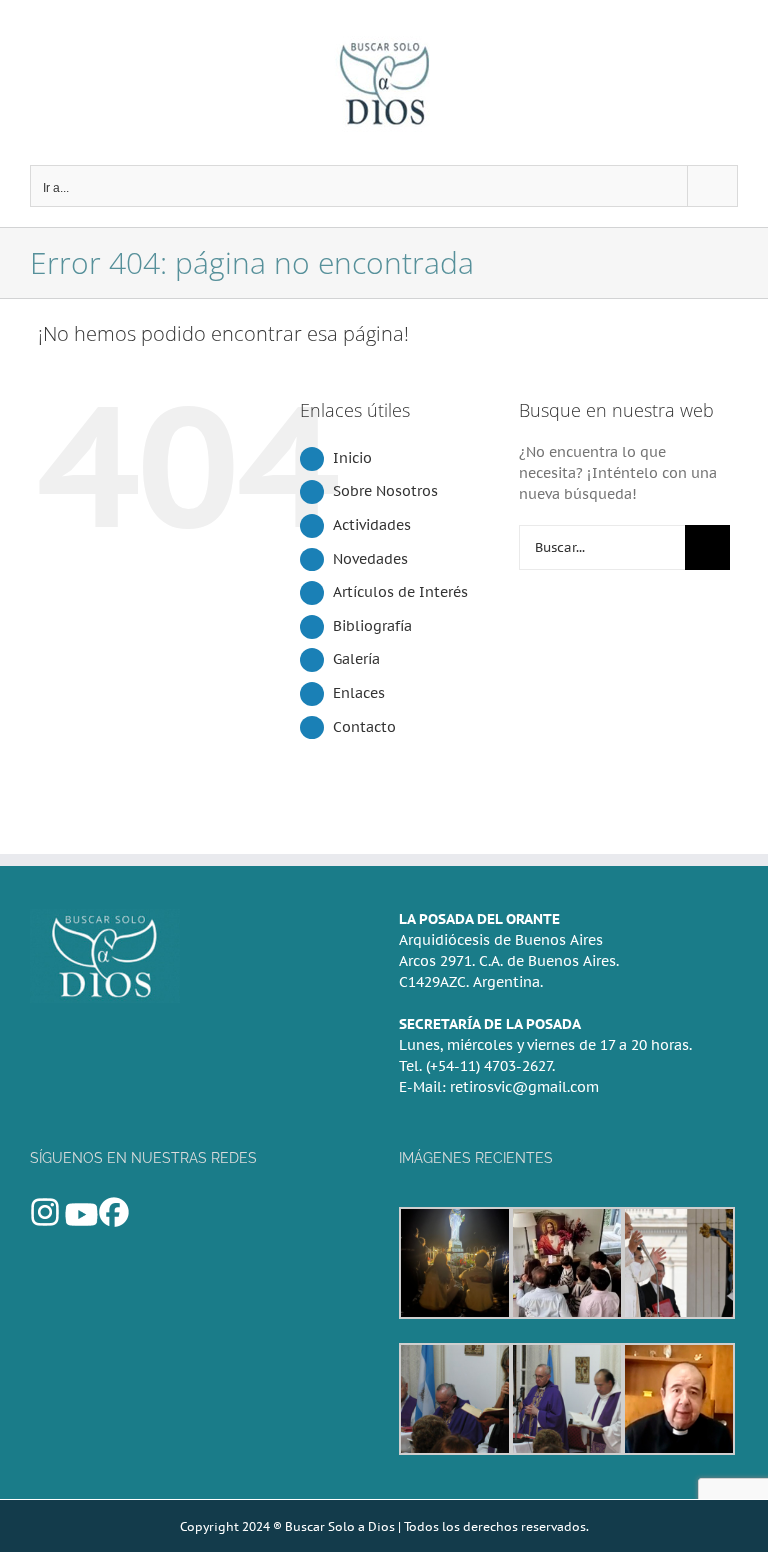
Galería (356, 659)
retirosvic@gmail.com (524, 1087)
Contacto (364, 727)
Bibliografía (372, 626)
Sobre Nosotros (385, 491)
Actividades (372, 525)
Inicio (352, 458)
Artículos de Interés (400, 592)
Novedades (370, 559)
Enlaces (359, 693)
